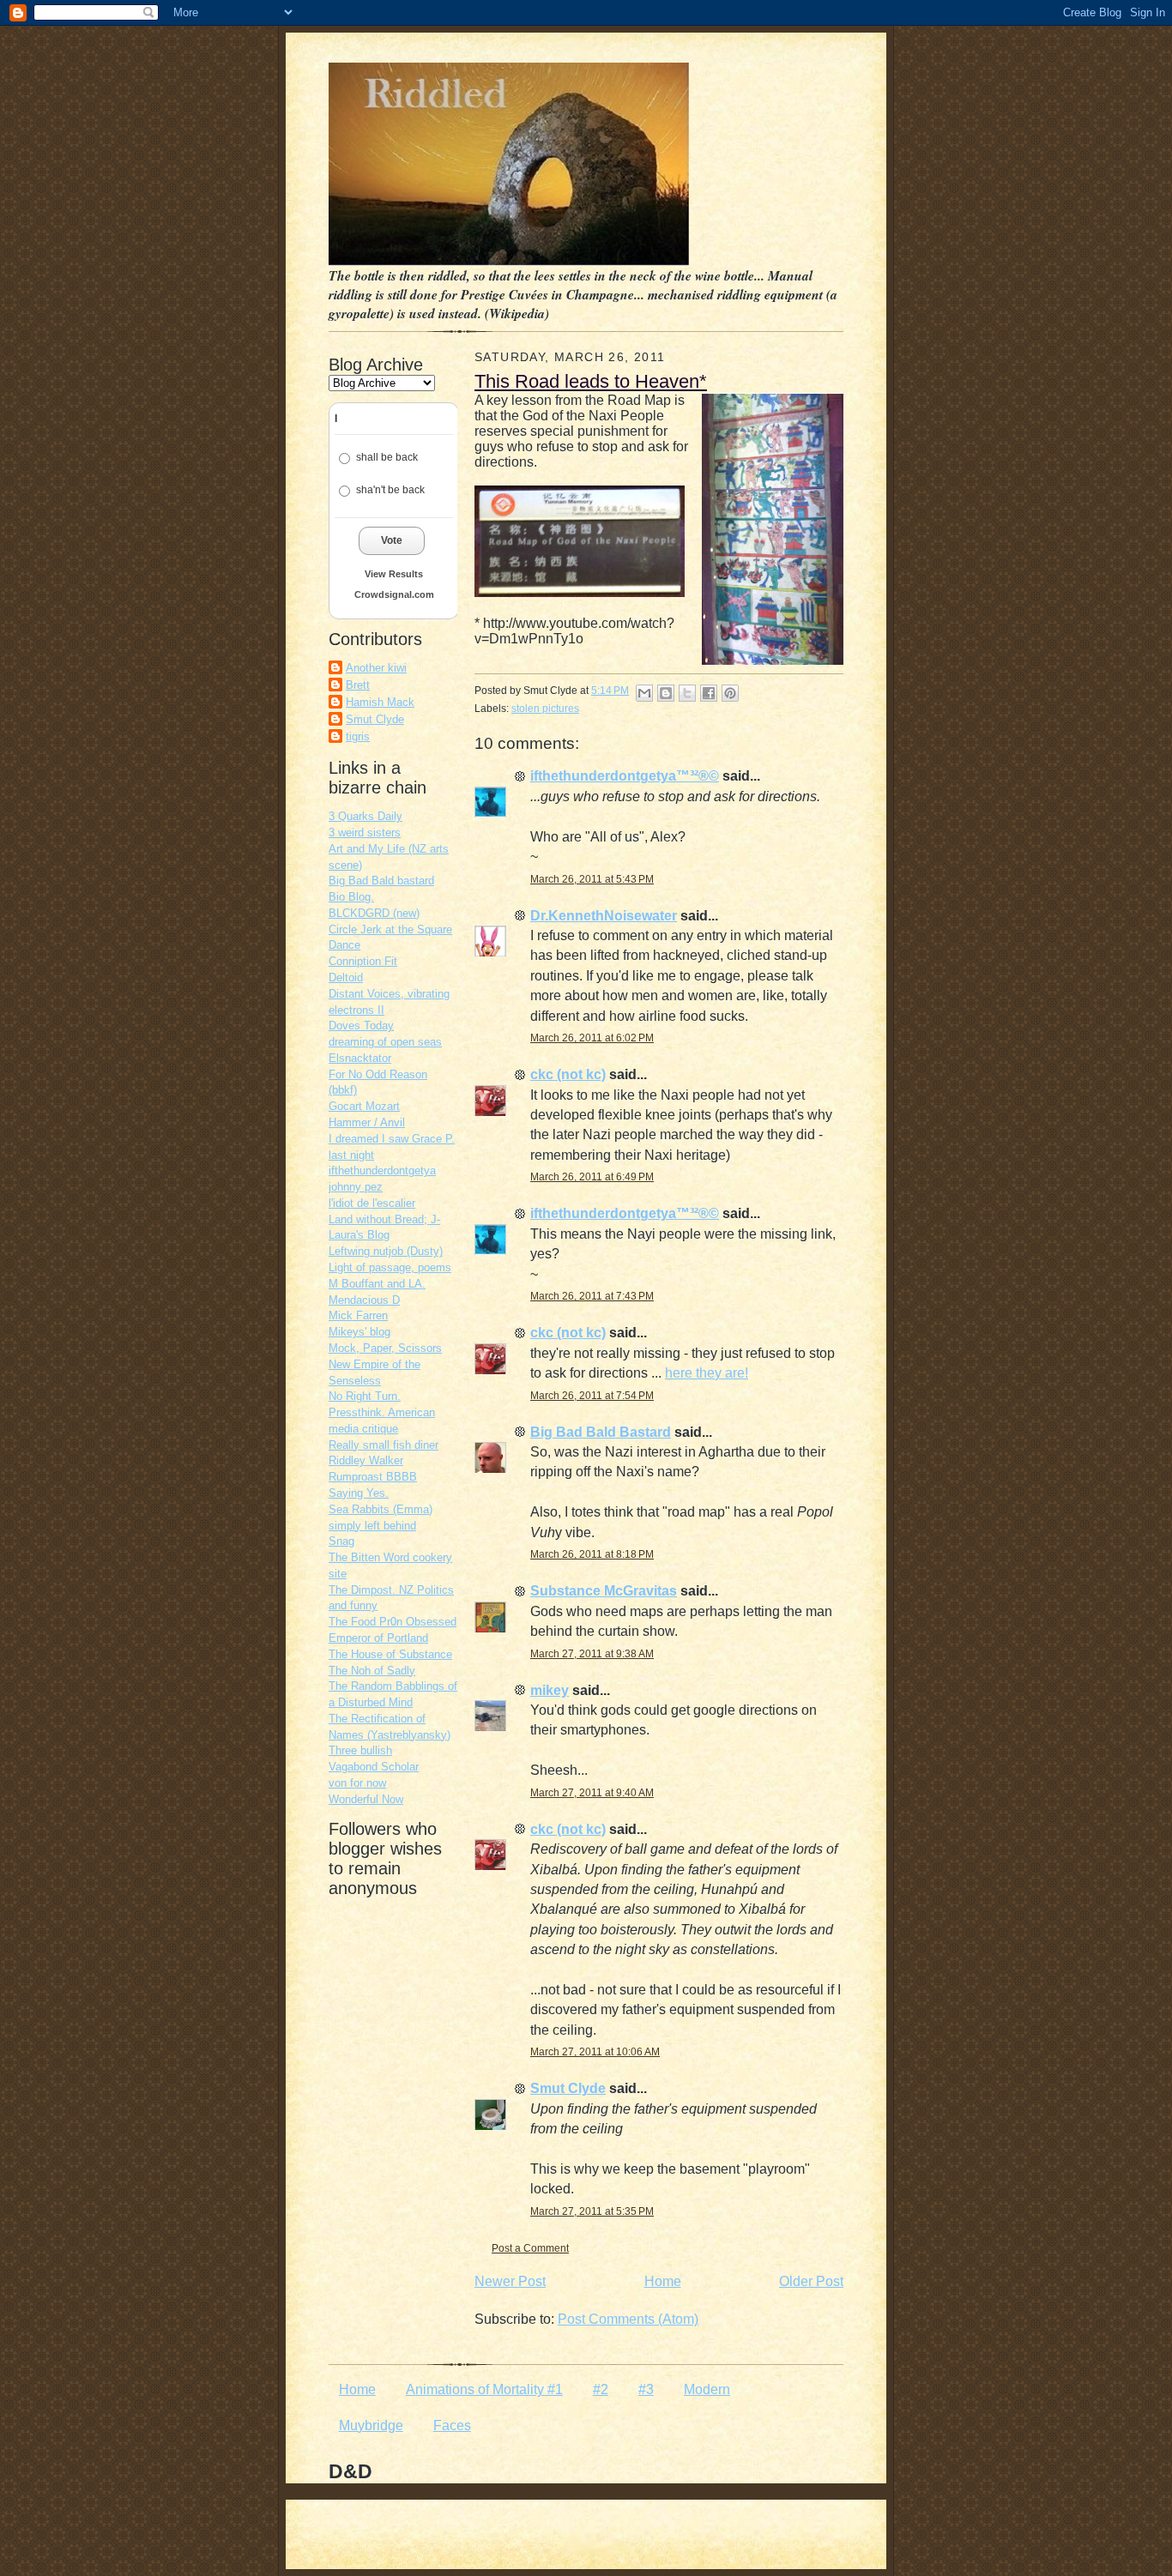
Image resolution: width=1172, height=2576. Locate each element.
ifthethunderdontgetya (382, 1170)
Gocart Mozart (364, 1106)
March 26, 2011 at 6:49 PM (592, 1177)
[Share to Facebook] (709, 693)
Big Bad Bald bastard (381, 881)
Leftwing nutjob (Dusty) (386, 1251)
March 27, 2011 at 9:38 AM (592, 1654)
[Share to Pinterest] (730, 693)
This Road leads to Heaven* (591, 381)
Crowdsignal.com (394, 594)
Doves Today (361, 1026)
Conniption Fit (363, 961)
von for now (357, 1783)
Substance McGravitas (604, 1591)
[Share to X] (687, 693)
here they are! (707, 1373)
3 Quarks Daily (365, 816)
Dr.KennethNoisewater (604, 916)
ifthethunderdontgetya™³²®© (625, 776)
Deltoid (346, 977)
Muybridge (371, 2425)
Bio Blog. (351, 897)
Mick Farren (358, 1315)
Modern (707, 2389)
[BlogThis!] (666, 693)
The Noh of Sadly (372, 1671)
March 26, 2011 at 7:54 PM (592, 1396)
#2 (601, 2389)
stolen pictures (545, 709)
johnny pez (356, 1187)
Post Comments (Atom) (628, 2319)
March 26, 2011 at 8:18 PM (592, 1554)
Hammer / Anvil (367, 1122)
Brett (358, 685)
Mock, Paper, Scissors (385, 1348)
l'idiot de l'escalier (372, 1203)
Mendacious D (364, 1300)
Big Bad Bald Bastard (601, 1432)
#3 (646, 2389)
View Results (394, 574)
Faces (452, 2425)
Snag (341, 1541)
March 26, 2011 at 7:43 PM (592, 1296)
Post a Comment (530, 2248)
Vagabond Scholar (374, 1767)
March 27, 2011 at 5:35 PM (592, 2211)
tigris (358, 736)
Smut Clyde (375, 719)
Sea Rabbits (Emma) (381, 1509)
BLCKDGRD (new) (374, 913)
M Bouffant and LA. (377, 1284)
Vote (392, 540)
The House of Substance (390, 1654)
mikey (550, 1690)
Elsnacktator (360, 1058)
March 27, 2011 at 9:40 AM (592, 1793)
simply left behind (372, 1526)
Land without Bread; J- (384, 1219)
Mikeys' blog (359, 1332)
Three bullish (360, 1750)
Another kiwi (376, 668)
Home (663, 2281)
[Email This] (644, 693)
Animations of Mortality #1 (484, 2389)
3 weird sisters (365, 833)
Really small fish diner (384, 1445)
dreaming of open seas (385, 1042)
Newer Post (510, 2281)
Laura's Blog (359, 1235)
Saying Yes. (359, 1493)
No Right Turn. (365, 1396)
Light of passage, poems (390, 1267)
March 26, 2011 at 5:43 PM (592, 879)
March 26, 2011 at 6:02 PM (592, 1038)
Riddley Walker (366, 1460)
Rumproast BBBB (373, 1477)
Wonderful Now (366, 1799)
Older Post (811, 2281)
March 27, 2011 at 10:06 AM (595, 2052)
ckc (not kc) (568, 1074)
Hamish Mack (380, 702)
